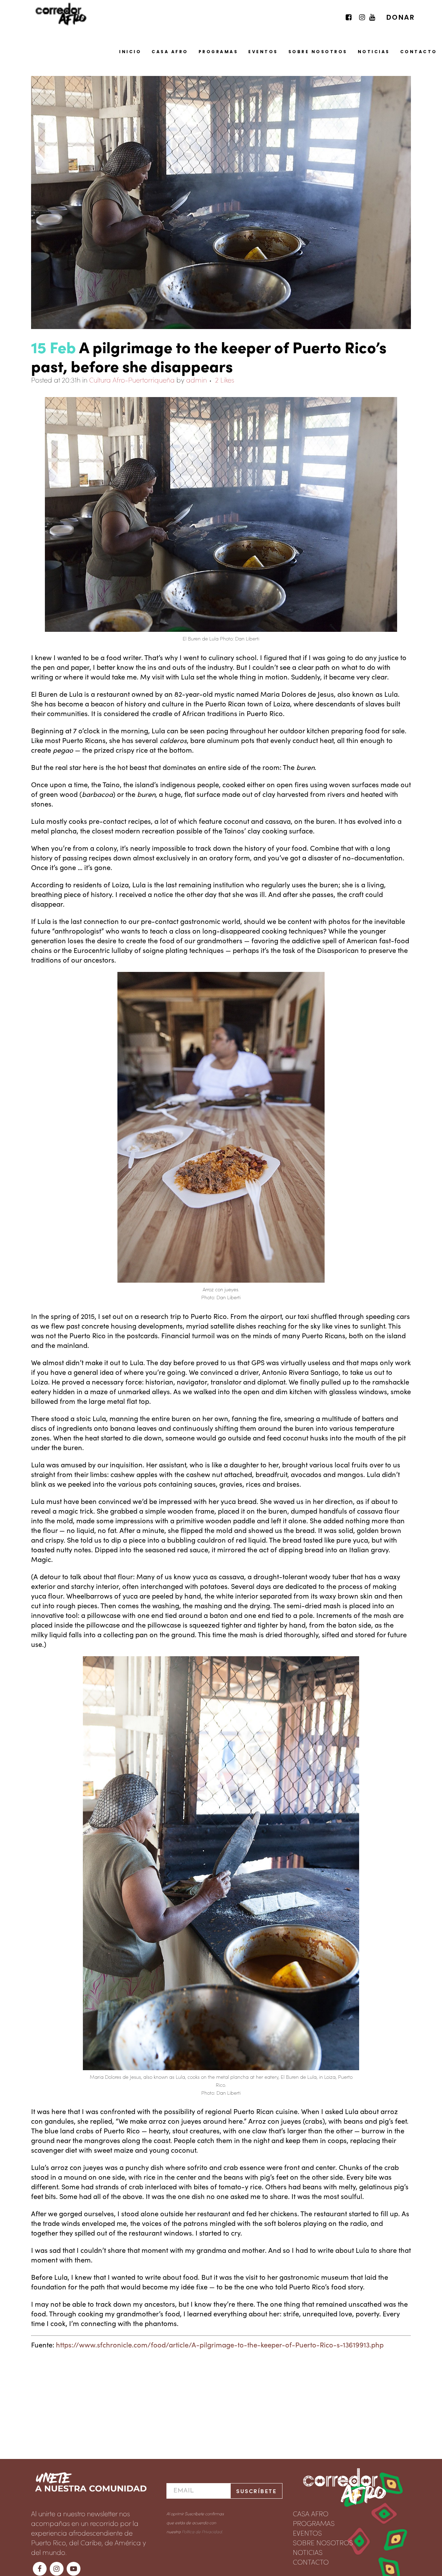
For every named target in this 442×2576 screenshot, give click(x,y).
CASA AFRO (311, 2513)
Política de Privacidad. (202, 2531)
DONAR (401, 17)
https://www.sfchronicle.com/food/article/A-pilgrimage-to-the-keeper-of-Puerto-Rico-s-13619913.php (220, 2344)
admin (196, 379)
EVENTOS (307, 2532)
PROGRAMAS (314, 2523)
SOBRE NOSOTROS (323, 2542)
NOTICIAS (308, 2552)
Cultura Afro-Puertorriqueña (132, 379)
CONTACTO (311, 2561)
